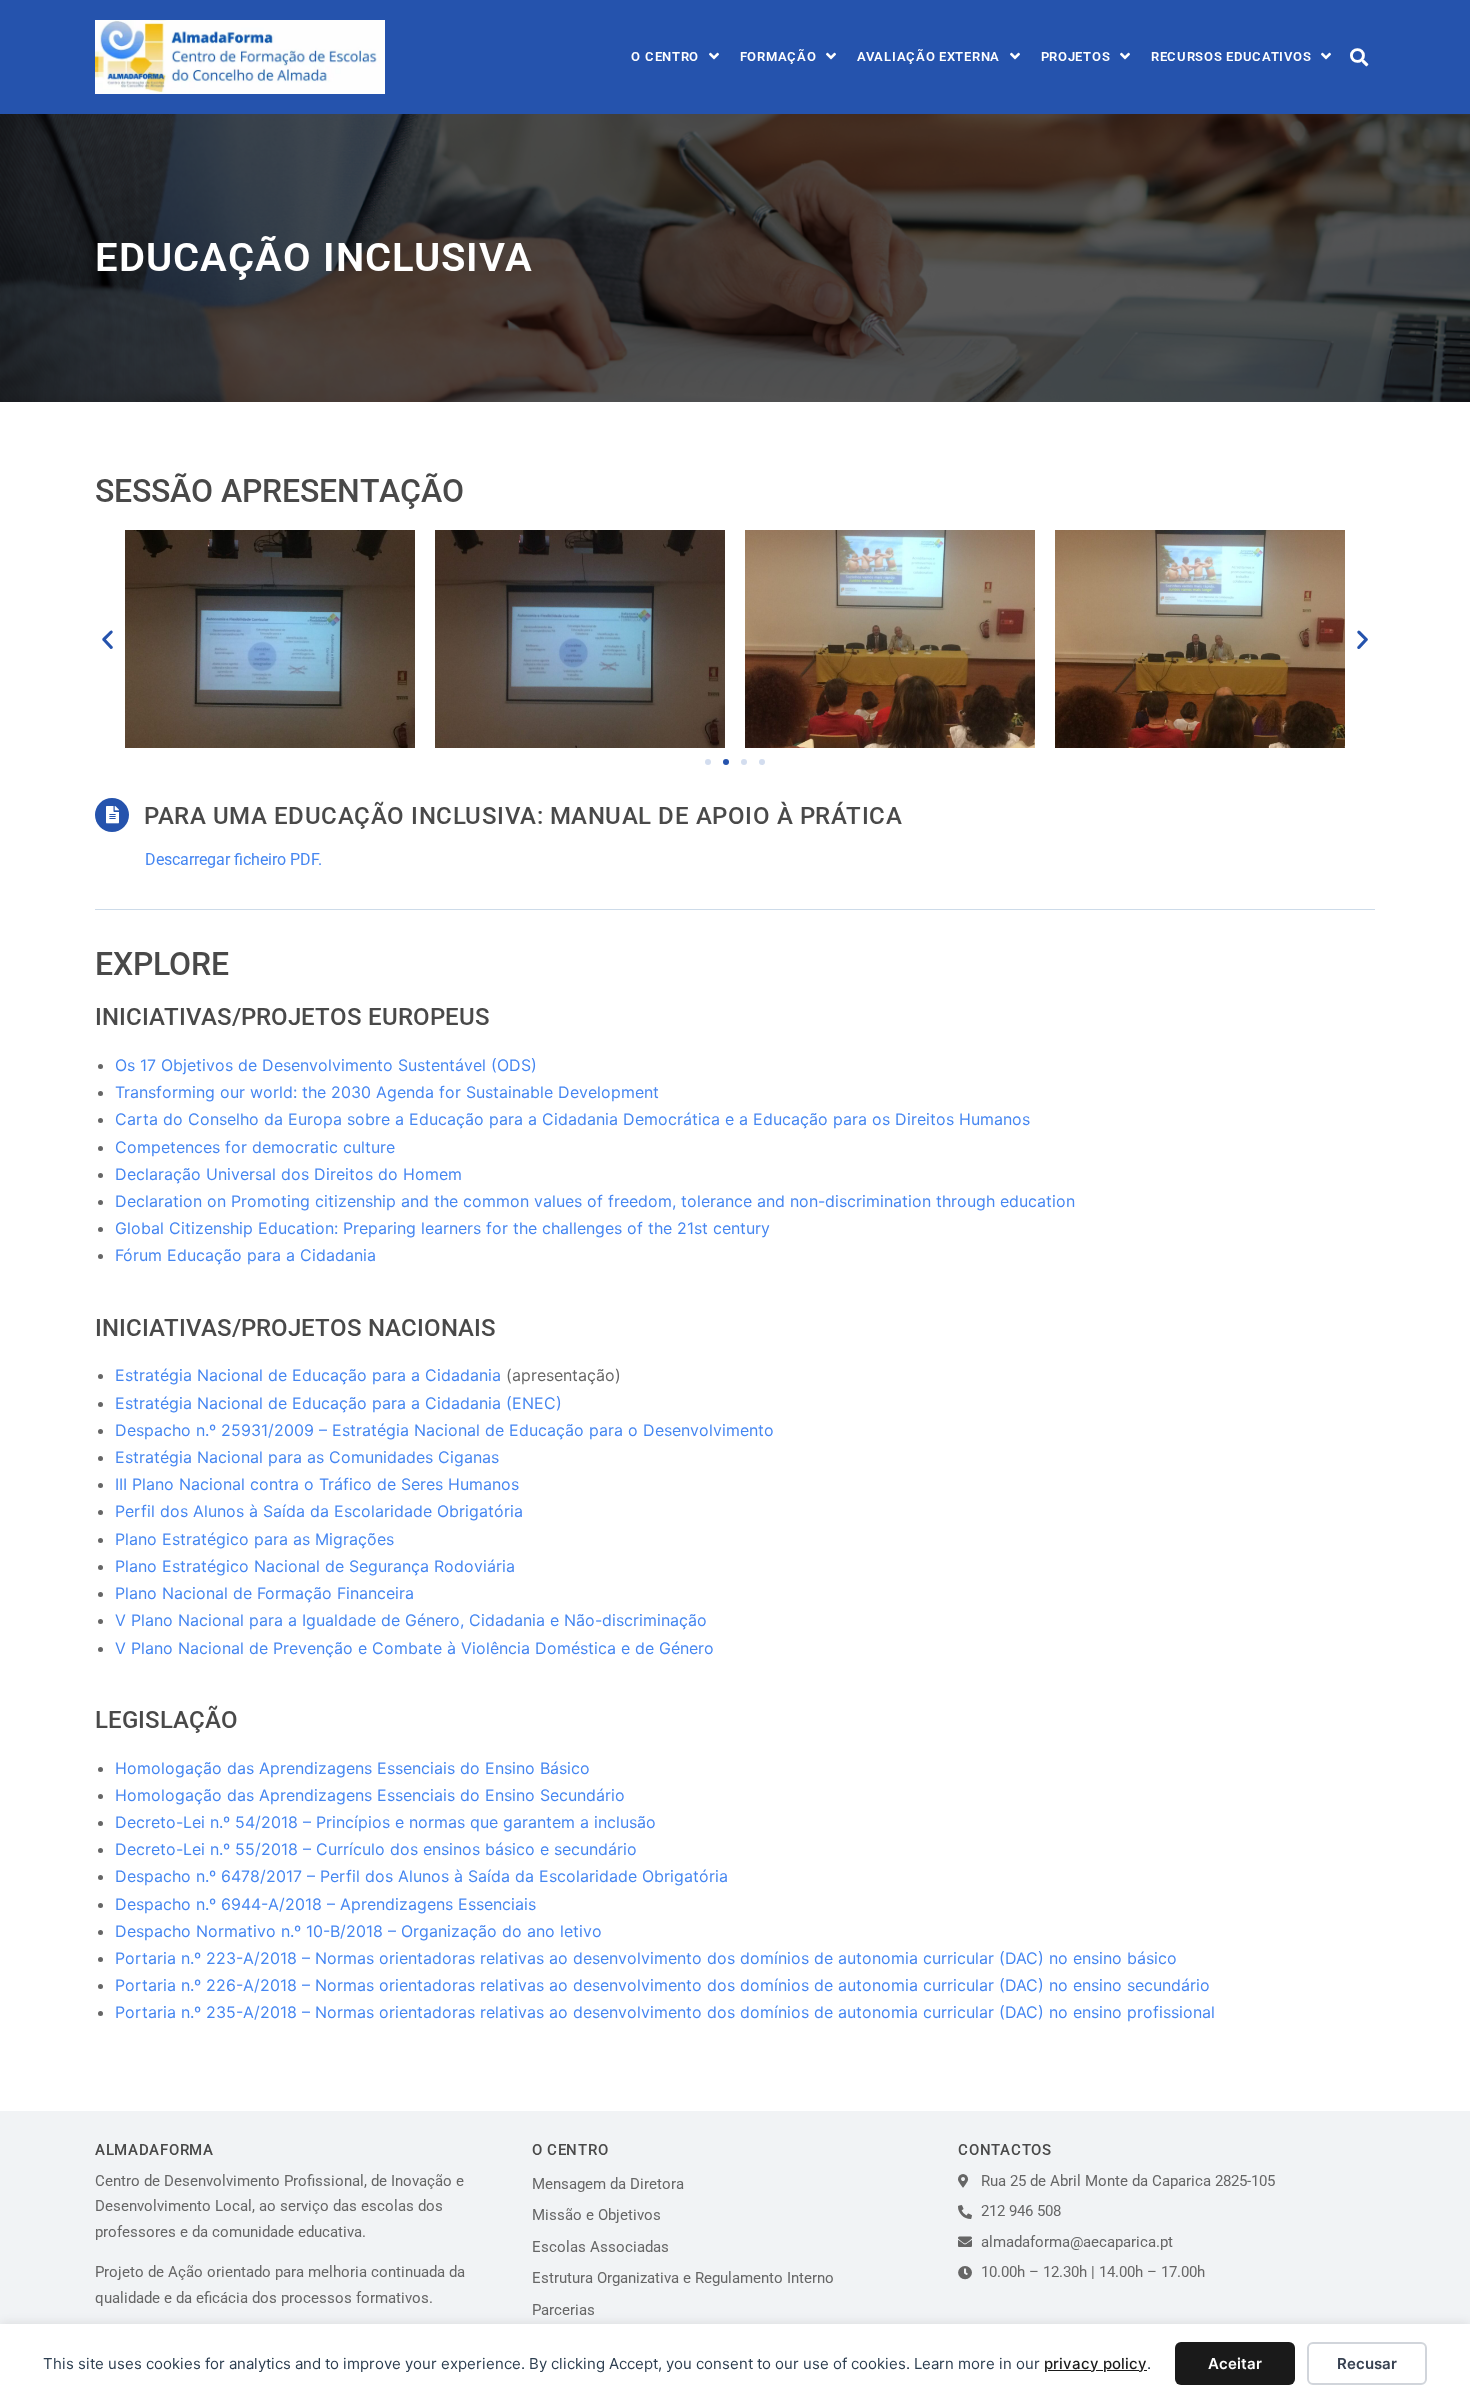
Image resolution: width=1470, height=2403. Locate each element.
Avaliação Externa (928, 56)
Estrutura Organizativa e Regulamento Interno (683, 2278)
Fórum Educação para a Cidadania (245, 1255)
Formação (778, 56)
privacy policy (1095, 2363)
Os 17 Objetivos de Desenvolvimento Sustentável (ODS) (326, 1065)
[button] (1358, 56)
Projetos (1076, 56)
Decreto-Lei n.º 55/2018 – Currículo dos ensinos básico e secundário (376, 1849)
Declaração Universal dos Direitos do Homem (288, 1174)
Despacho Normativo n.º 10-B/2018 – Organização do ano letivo (358, 1931)
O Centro (665, 56)
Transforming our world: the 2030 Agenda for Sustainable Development (387, 1092)
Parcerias (563, 2310)
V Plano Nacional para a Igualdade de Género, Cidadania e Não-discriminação (411, 1620)
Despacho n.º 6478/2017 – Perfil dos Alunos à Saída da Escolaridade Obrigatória (421, 1876)
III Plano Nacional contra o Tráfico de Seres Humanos (317, 1484)
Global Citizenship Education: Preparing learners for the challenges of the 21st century (442, 1228)
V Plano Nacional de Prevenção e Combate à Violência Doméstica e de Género (414, 1648)
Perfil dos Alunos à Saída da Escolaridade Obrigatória (319, 1511)
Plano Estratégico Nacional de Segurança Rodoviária (315, 1566)
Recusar (1367, 2363)
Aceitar (1235, 2363)
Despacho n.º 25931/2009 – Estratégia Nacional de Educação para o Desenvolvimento (444, 1430)
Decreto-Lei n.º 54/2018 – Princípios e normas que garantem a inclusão (385, 1822)
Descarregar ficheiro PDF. (233, 859)
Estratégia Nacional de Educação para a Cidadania (308, 1375)
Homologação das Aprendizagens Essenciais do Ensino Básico (352, 1768)
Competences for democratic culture (255, 1147)
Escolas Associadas (600, 2247)
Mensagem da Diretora (608, 2184)
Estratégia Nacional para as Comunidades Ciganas (307, 1457)
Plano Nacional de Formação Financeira (264, 1593)
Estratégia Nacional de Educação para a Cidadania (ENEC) (338, 1403)
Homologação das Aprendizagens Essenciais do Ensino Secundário (370, 1795)
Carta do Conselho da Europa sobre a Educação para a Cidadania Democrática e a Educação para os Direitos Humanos (572, 1119)
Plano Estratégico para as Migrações (254, 1539)
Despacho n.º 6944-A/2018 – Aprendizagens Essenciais (325, 1904)
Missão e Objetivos (596, 2215)
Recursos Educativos (1231, 56)
